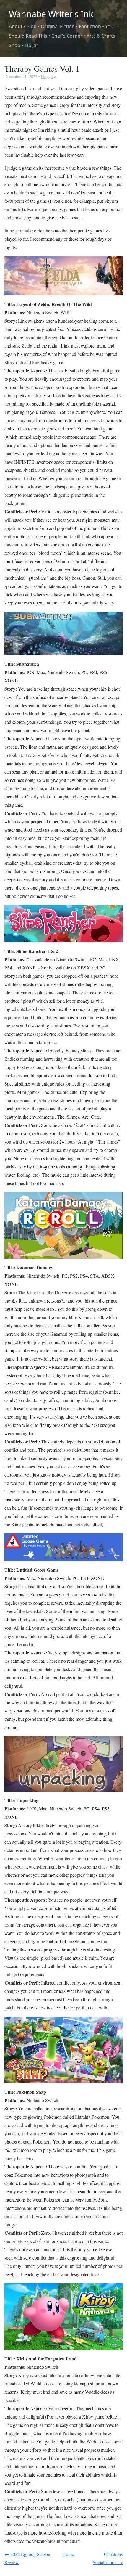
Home (68, 2554)
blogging (48, 77)
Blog (32, 26)
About (16, 26)
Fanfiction (90, 26)
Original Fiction (58, 26)
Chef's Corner (67, 36)
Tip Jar (31, 45)
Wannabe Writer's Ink (51, 14)
